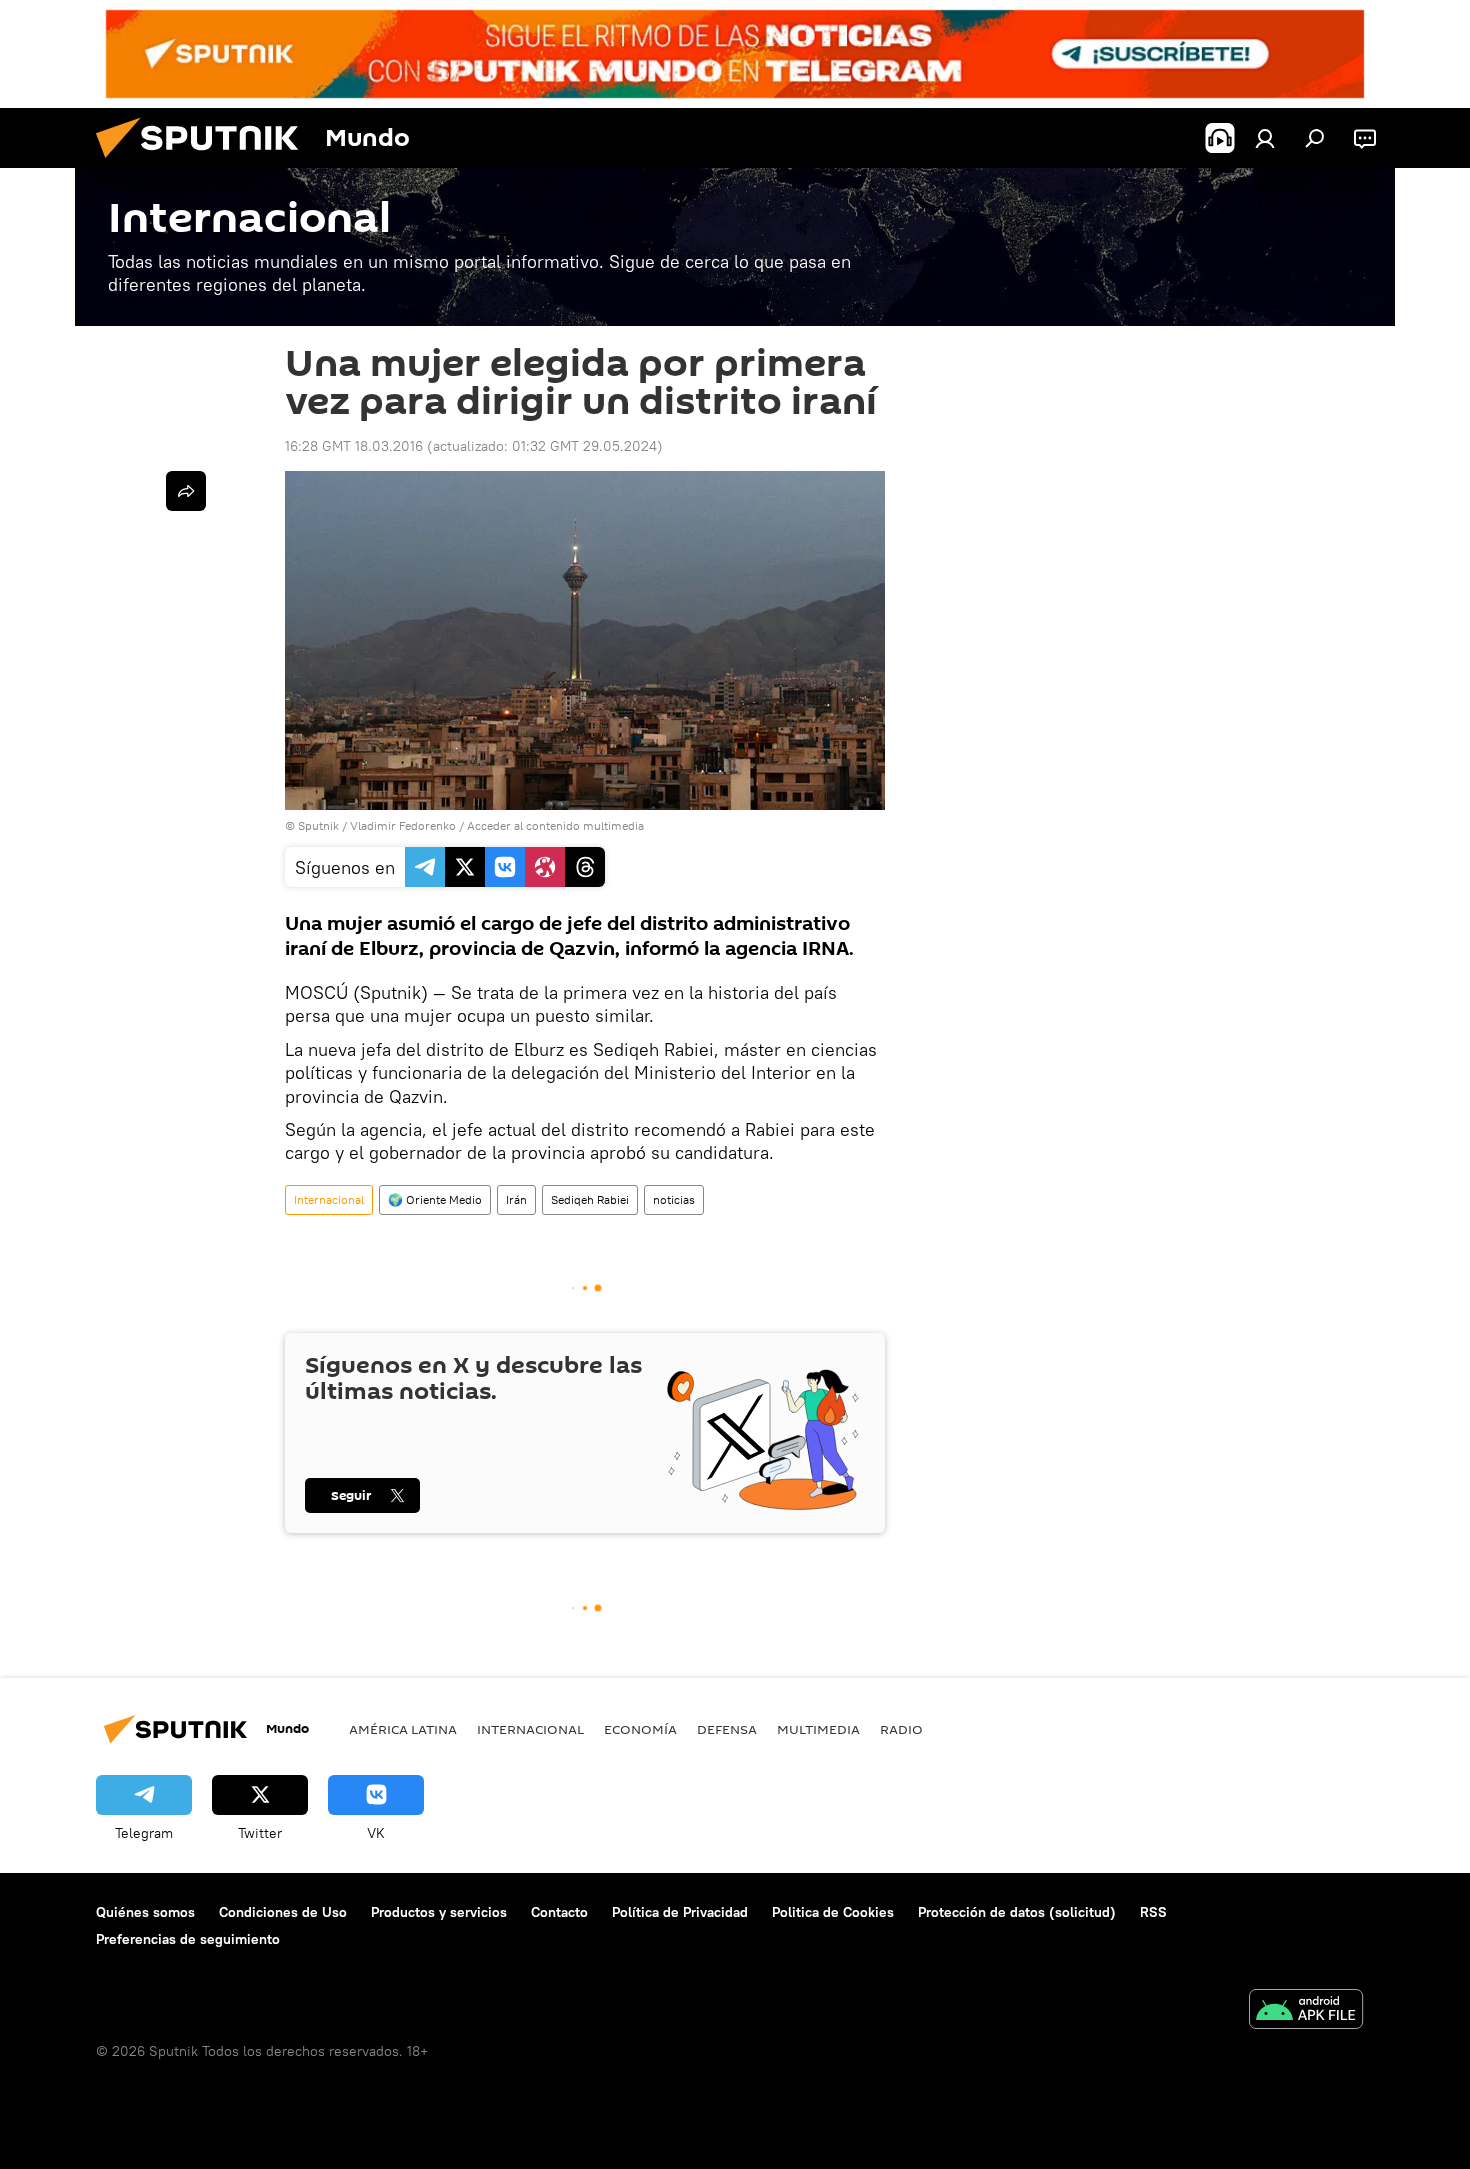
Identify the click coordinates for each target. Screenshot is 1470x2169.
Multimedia (818, 1729)
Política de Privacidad (680, 1912)
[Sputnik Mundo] (205, 163)
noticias (674, 1199)
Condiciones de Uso (283, 1912)
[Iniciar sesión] (1265, 138)
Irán (516, 1199)
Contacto (559, 1912)
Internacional (329, 1199)
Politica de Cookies (833, 1912)
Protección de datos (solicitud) (1017, 1912)
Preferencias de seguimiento (188, 1939)
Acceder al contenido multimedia (555, 825)
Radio (901, 1729)
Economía (640, 1729)
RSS (1153, 1912)
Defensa (727, 1729)
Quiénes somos (145, 1912)
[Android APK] (1306, 2011)
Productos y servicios (439, 1912)
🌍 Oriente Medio (435, 1199)
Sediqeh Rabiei (590, 1199)
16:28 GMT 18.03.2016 (354, 446)
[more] (186, 491)
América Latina (403, 1729)
